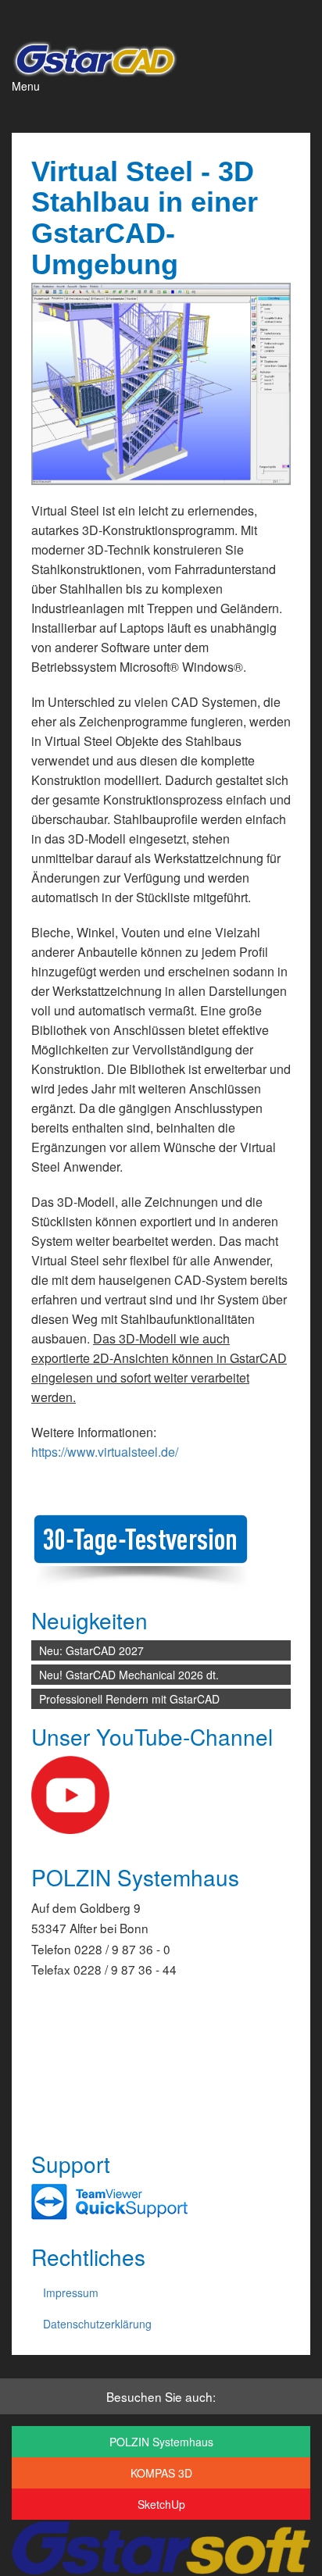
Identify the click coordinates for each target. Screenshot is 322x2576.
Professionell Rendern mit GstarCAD (129, 1699)
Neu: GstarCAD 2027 (91, 1650)
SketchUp (161, 2504)
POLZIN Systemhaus (161, 2442)
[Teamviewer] (109, 2201)
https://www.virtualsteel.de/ (105, 1452)
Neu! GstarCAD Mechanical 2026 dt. (129, 1675)
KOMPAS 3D (161, 2473)
